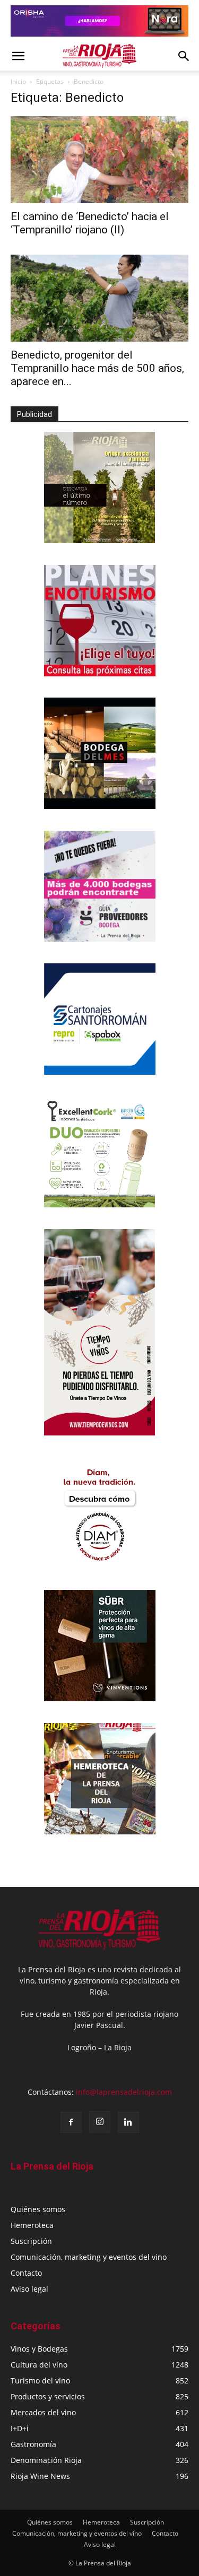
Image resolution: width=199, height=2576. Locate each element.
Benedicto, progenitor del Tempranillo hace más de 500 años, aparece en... (97, 368)
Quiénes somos (38, 2209)
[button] (18, 56)
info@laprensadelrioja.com (124, 2092)
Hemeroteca (32, 2225)
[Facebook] (71, 2122)
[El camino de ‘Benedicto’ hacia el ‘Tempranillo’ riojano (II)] (99, 160)
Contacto (26, 2273)
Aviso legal (29, 2289)
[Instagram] (100, 2122)
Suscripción (31, 2241)
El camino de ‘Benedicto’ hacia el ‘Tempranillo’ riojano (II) (90, 223)
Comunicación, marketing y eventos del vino (89, 2257)
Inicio (18, 81)
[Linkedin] (128, 2122)
